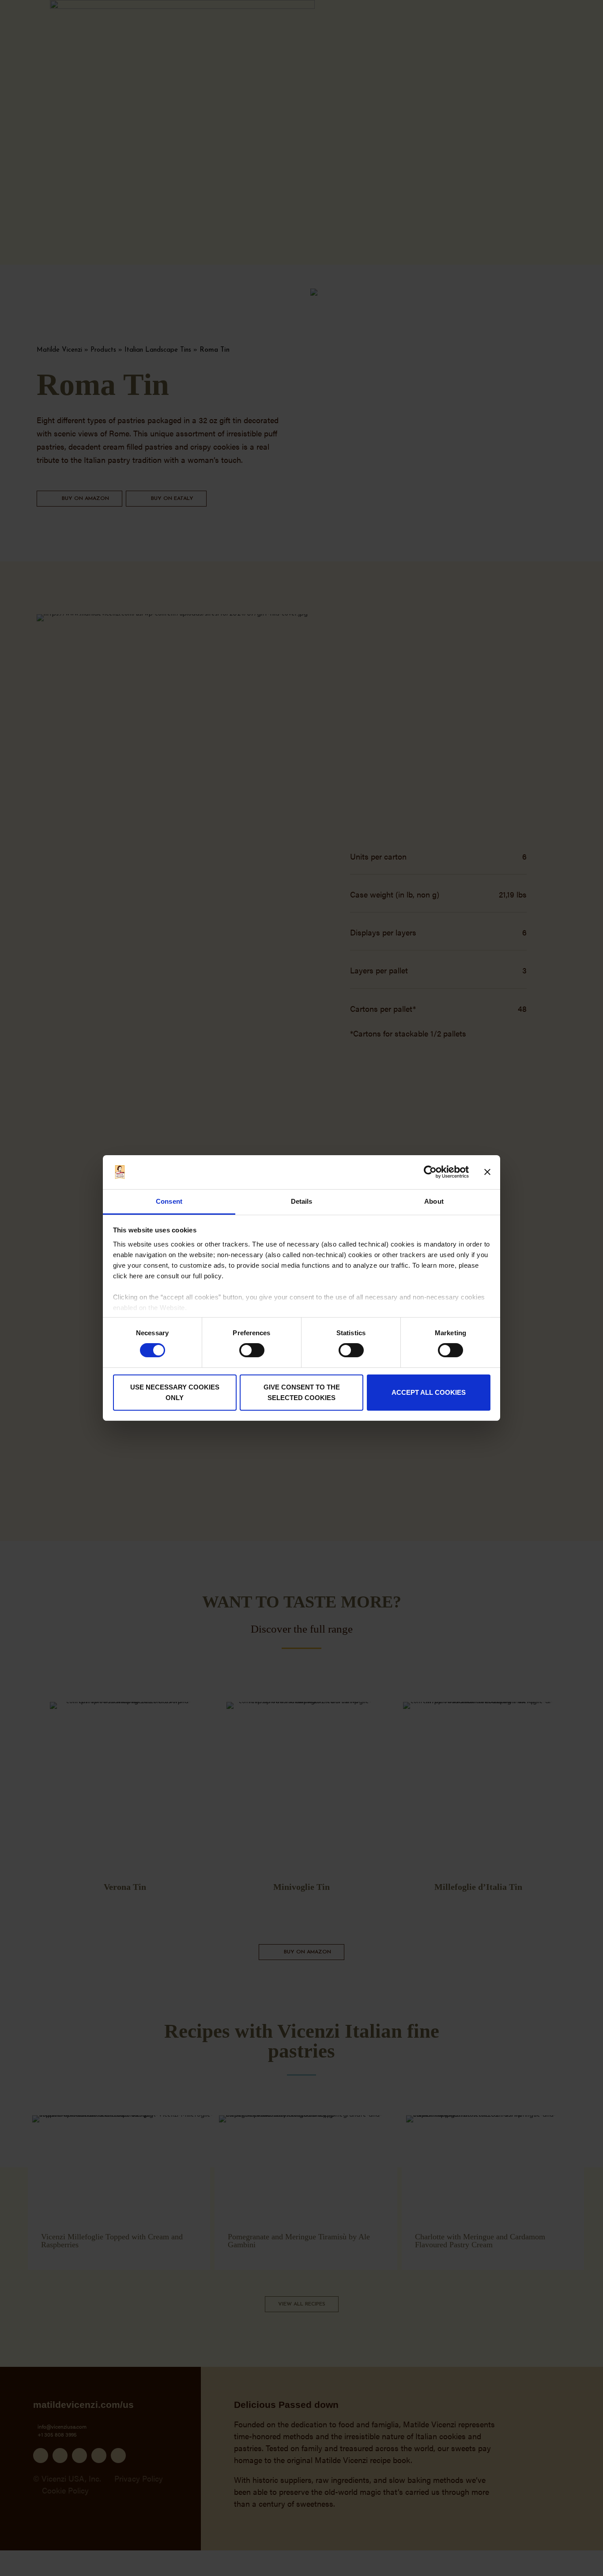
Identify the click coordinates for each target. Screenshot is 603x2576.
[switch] (252, 1350)
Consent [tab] (169, 1201)
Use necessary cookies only (175, 1392)
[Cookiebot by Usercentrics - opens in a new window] (430, 1172)
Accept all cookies (429, 1392)
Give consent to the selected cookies (302, 1392)
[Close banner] (487, 1172)
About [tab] (434, 1201)
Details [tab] (302, 1201)
